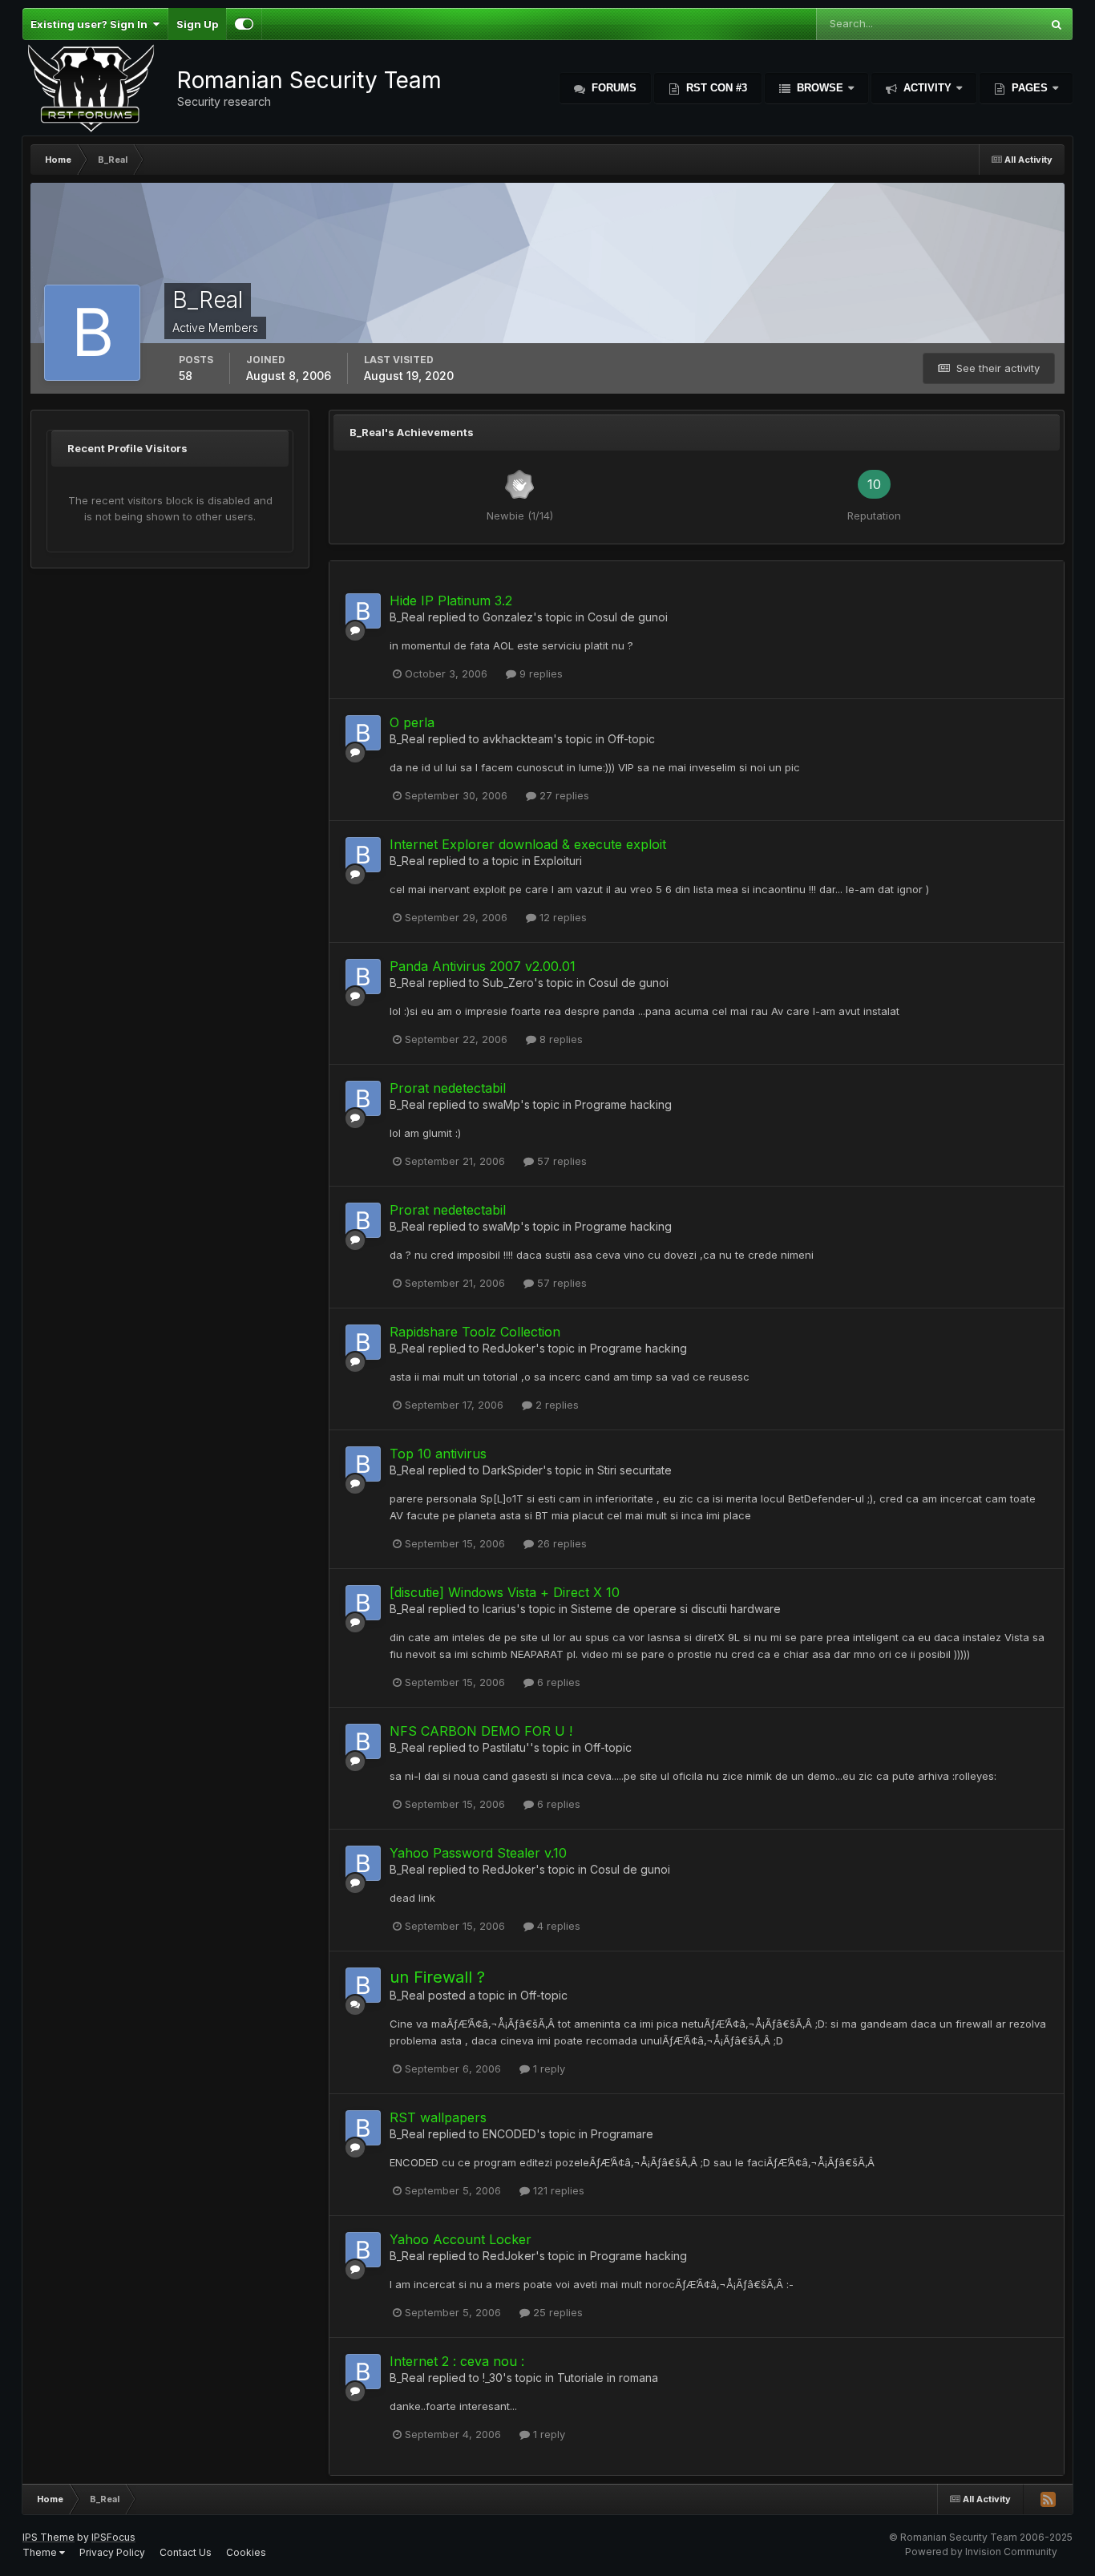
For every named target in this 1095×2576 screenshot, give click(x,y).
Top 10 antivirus (438, 1454)
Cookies (246, 2552)
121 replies (557, 2190)
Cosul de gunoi (628, 617)
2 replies (556, 1405)
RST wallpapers (438, 2117)
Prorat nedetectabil (448, 1088)
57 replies (560, 1161)
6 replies (557, 1682)
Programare (622, 2134)
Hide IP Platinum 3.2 (451, 601)
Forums (612, 88)
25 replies (556, 2312)
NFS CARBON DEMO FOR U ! (481, 1731)
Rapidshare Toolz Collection (475, 1332)
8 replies (560, 1039)
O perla (412, 722)
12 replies (562, 917)
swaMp (501, 1104)
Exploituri (558, 861)
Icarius (499, 1609)
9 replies (539, 673)
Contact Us (186, 2552)
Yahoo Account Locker (461, 2239)
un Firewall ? (437, 1977)
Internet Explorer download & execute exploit (528, 844)
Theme (41, 2552)
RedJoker (509, 1348)
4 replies (557, 1926)
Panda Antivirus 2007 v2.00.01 (483, 966)
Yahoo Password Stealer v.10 (478, 1853)
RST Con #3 (715, 88)
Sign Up (197, 24)
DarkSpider (513, 1470)
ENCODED (509, 2134)
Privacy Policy (112, 2552)
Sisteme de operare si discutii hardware (676, 1609)
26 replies (560, 1543)
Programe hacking (623, 1104)
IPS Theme (48, 2537)
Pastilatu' (506, 1747)
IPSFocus (113, 2537)
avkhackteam (518, 739)
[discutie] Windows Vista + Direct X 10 (505, 1592)
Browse (820, 88)
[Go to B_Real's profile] (363, 611)
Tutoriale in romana (608, 2378)
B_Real (407, 617)
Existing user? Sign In (91, 24)
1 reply (547, 2068)
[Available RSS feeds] (1048, 2499)
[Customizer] (244, 24)
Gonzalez (508, 617)
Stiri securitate (634, 1470)
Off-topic (631, 739)
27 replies (563, 795)
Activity (927, 88)
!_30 (493, 2378)
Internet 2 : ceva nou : (457, 2361)
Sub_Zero (508, 983)
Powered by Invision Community (981, 2552)
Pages (1030, 88)
